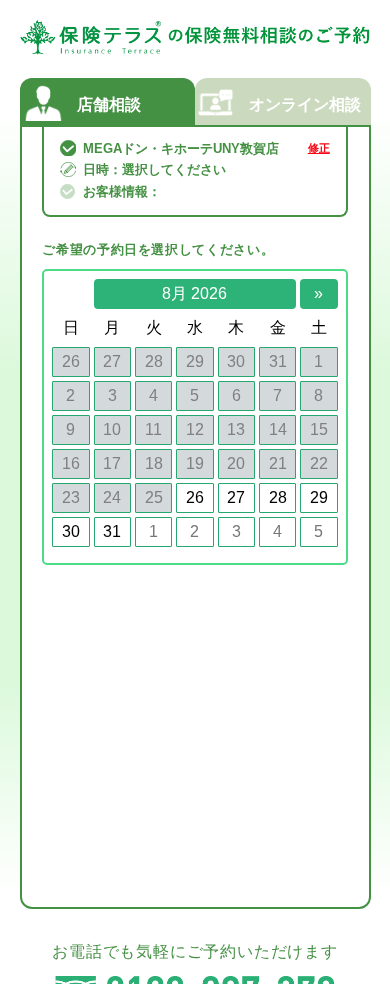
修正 (319, 148)
